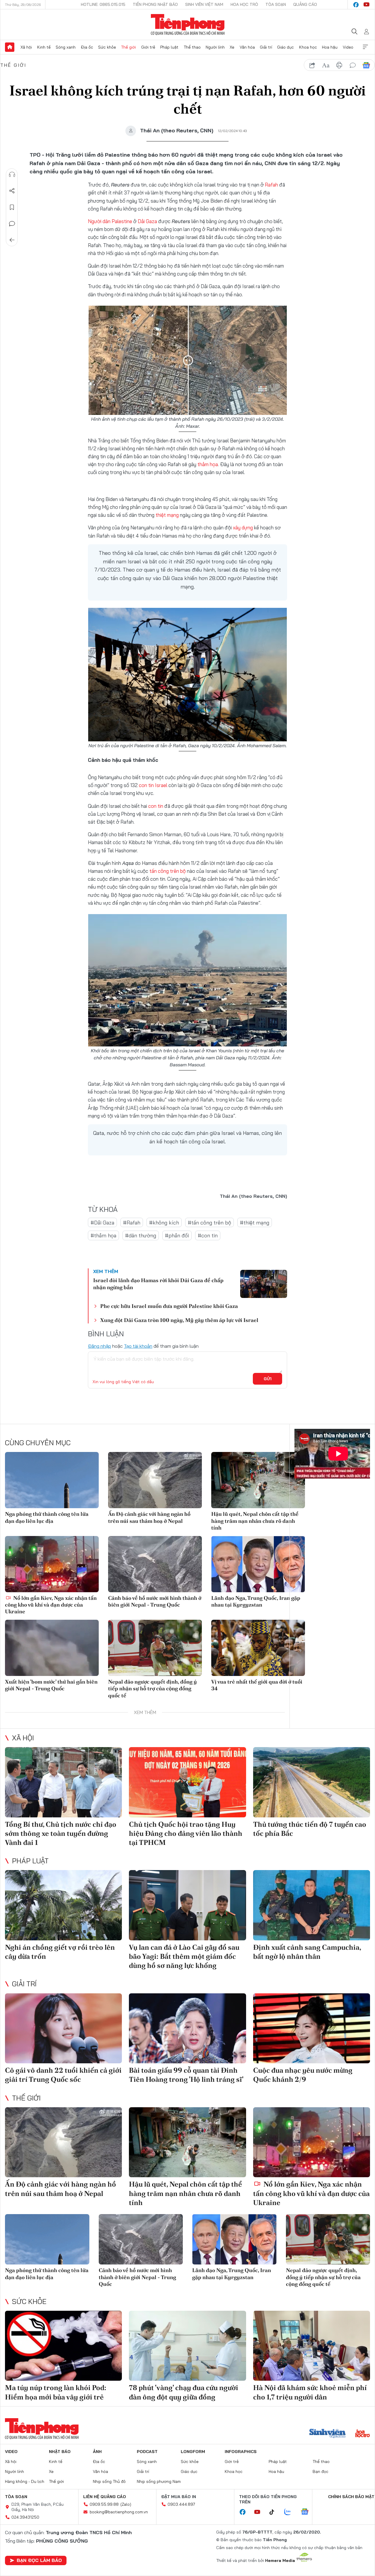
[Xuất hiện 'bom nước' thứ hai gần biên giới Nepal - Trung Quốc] (52, 1648)
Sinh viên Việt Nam (204, 4)
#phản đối (177, 1235)
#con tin (208, 1235)
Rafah (271, 185)
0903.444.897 (181, 2504)
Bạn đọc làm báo (39, 2560)
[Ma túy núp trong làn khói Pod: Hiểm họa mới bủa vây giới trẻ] (63, 2346)
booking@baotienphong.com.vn (119, 2512)
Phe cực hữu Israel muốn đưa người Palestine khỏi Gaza (169, 1306)
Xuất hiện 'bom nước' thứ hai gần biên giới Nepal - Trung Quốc (51, 1685)
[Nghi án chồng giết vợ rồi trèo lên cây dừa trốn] (63, 1905)
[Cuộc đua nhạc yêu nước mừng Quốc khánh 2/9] (312, 2028)
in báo (339, 65)
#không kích (164, 1223)
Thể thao (192, 47)
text (326, 65)
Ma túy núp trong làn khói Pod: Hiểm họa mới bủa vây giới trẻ (56, 2392)
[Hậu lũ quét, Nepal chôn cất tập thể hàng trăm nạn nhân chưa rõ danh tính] (258, 1480)
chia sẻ (312, 65)
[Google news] (308, 2512)
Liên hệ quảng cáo (105, 2497)
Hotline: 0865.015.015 (103, 4)
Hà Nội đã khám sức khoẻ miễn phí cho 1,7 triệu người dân (310, 2392)
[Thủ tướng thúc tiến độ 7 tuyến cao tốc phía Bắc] (312, 1782)
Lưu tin (12, 207)
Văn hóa (247, 47)
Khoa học (308, 47)
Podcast (147, 2452)
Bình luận (12, 224)
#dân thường (141, 1235)
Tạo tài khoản (138, 1346)
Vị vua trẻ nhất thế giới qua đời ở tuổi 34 (257, 1685)
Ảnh (97, 2452)
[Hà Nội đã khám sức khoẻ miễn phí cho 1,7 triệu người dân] (312, 2346)
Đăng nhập (99, 1346)
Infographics (241, 2452)
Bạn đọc (321, 2471)
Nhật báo (60, 2452)
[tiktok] (275, 2512)
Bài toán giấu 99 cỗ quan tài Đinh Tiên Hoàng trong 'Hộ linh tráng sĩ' (186, 2075)
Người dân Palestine (110, 221)
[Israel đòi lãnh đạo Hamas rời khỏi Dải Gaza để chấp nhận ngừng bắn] (264, 1284)
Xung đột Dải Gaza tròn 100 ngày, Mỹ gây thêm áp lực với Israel (179, 1320)
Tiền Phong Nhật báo (155, 4)
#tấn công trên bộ (209, 1223)
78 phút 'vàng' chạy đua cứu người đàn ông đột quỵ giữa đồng (184, 2392)
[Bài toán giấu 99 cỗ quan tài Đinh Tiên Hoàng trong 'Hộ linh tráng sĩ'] (187, 2028)
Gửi (268, 1379)
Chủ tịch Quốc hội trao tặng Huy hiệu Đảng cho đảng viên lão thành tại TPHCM (186, 1833)
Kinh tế (44, 47)
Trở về (12, 240)
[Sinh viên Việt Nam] (328, 2434)
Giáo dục (285, 47)
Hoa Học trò (244, 4)
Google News (366, 65)
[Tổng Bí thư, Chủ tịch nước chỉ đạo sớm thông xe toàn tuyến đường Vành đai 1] (63, 1782)
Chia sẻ (12, 191)
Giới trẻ (148, 47)
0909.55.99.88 (104, 2504)
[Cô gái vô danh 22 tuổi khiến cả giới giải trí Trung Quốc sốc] (63, 2028)
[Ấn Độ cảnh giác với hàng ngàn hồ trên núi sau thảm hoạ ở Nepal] (155, 1480)
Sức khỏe (107, 47)
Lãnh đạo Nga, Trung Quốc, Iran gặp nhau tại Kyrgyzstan (256, 1601)
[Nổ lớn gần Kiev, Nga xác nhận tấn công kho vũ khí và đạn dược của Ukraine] (52, 1564)
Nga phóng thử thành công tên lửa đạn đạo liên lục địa (47, 1517)
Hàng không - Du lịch (25, 2481)
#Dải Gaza (102, 1223)
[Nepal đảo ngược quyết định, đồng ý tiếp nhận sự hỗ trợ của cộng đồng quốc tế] (155, 1648)
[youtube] (367, 5)
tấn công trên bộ (168, 871)
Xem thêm (365, 47)
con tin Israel (153, 785)
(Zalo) (126, 2504)
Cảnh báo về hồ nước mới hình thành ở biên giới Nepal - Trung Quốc (155, 1601)
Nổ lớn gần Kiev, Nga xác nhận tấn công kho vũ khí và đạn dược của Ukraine (51, 1605)
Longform (193, 2452)
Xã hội (26, 47)
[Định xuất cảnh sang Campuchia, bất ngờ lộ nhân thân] (312, 1905)
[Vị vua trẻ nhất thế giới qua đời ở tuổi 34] (258, 1648)
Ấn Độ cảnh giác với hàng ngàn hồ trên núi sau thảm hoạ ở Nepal (149, 1517)
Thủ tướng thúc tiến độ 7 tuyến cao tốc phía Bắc (310, 1829)
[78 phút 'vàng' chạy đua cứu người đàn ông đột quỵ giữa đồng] (187, 2346)
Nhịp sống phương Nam (159, 2481)
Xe (232, 47)
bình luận (353, 65)
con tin (156, 806)
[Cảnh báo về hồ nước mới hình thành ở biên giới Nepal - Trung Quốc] (155, 1564)
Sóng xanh (66, 47)
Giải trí (266, 47)
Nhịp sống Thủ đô (109, 2481)
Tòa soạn (276, 4)
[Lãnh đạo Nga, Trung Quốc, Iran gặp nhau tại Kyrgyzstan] (258, 1564)
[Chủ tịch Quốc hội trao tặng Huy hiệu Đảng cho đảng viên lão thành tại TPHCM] (187, 1782)
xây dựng (243, 527)
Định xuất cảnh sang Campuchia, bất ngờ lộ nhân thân (307, 1952)
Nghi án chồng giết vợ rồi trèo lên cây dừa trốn (60, 1952)
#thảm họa (103, 1235)
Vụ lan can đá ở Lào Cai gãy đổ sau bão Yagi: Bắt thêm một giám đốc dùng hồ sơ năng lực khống (184, 1956)
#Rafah (132, 1223)
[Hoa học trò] (363, 2434)
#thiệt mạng (255, 1223)
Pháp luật (169, 47)
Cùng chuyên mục (38, 1443)
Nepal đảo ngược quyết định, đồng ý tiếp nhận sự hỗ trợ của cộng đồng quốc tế (152, 1689)
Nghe (12, 175)
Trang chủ (10, 47)
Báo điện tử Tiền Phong (188, 25)
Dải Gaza (147, 221)
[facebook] (356, 5)
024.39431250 (25, 2517)
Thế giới (128, 47)
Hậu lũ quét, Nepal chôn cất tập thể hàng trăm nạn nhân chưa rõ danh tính (255, 1521)
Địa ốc (87, 47)
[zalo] (291, 2512)
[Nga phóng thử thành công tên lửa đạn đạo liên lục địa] (52, 1480)
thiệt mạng (167, 515)
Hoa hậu (330, 47)
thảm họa (208, 464)
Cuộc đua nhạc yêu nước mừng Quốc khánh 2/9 (303, 2075)
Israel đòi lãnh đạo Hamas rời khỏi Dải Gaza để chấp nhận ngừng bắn (158, 1284)
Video (348, 47)
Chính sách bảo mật (351, 2497)
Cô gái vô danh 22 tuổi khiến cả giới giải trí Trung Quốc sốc (63, 2075)
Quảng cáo (305, 4)
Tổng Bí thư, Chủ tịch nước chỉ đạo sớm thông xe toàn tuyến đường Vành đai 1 (61, 1833)
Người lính (215, 47)
